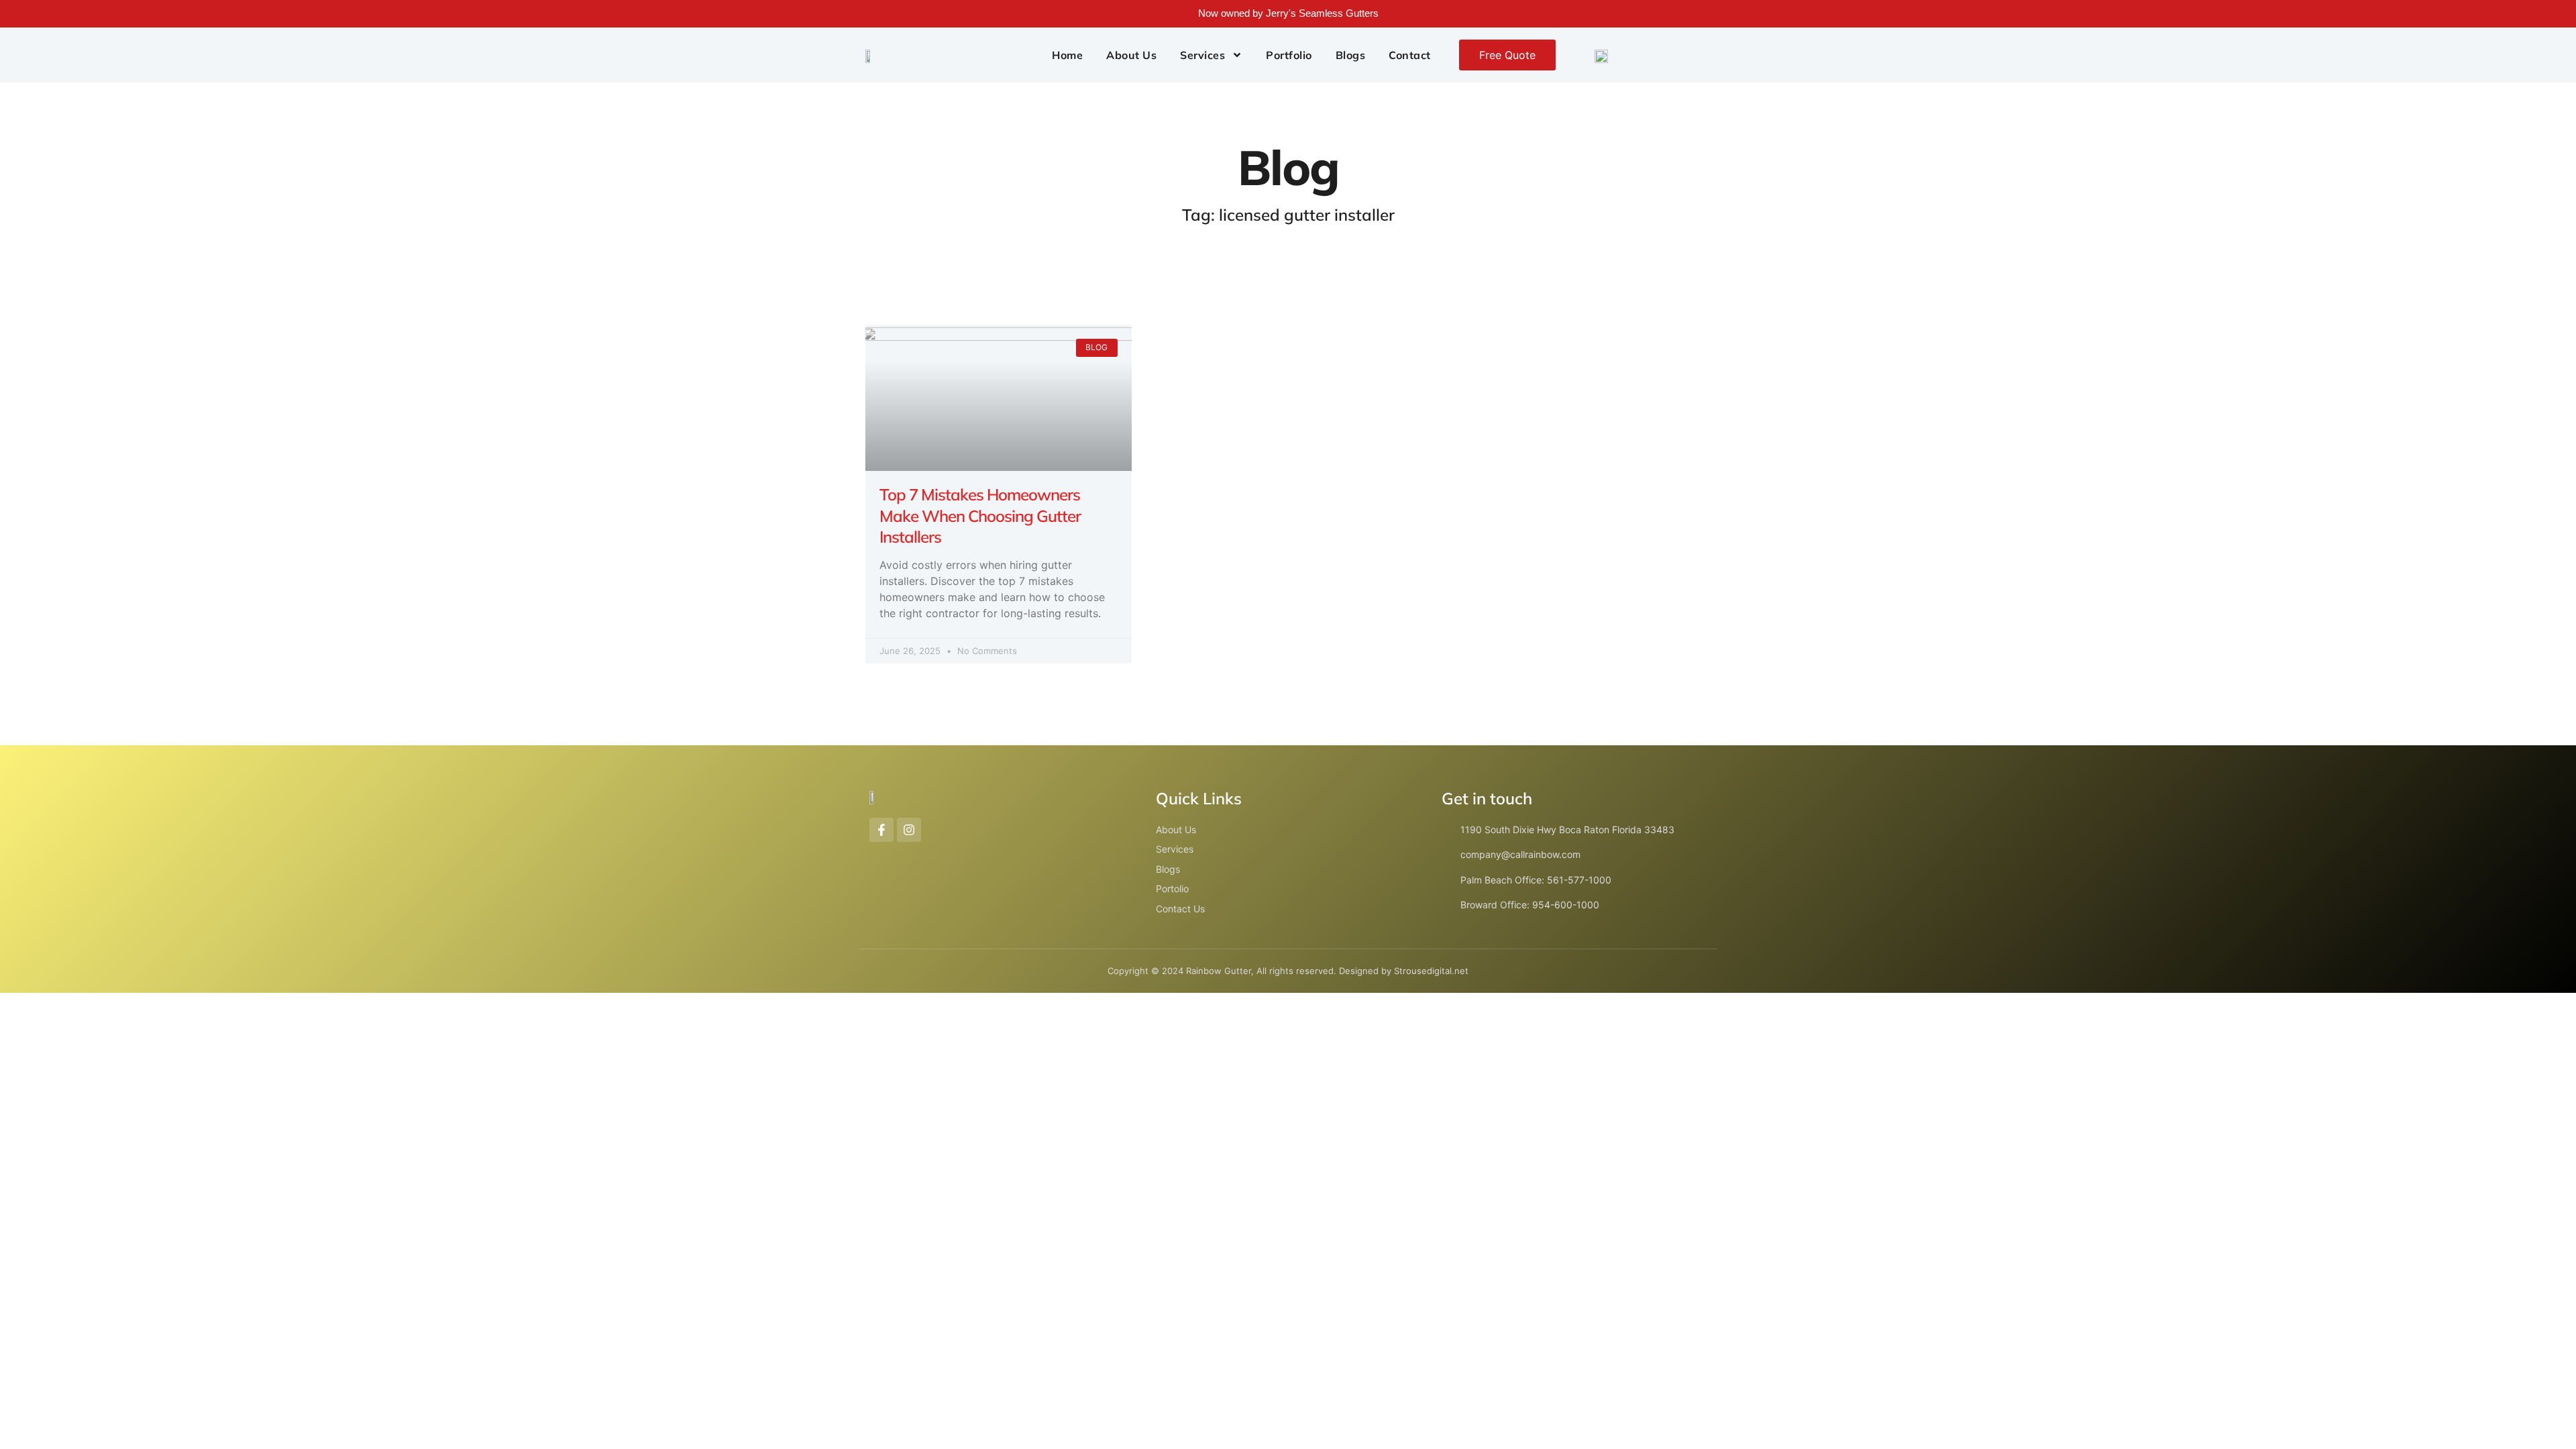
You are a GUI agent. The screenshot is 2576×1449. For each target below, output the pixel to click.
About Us (1131, 55)
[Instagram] (909, 830)
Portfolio (1289, 55)
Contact (1410, 55)
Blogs (1351, 55)
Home (1067, 55)
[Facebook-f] (881, 830)
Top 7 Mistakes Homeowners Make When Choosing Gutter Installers (980, 515)
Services (1202, 55)
